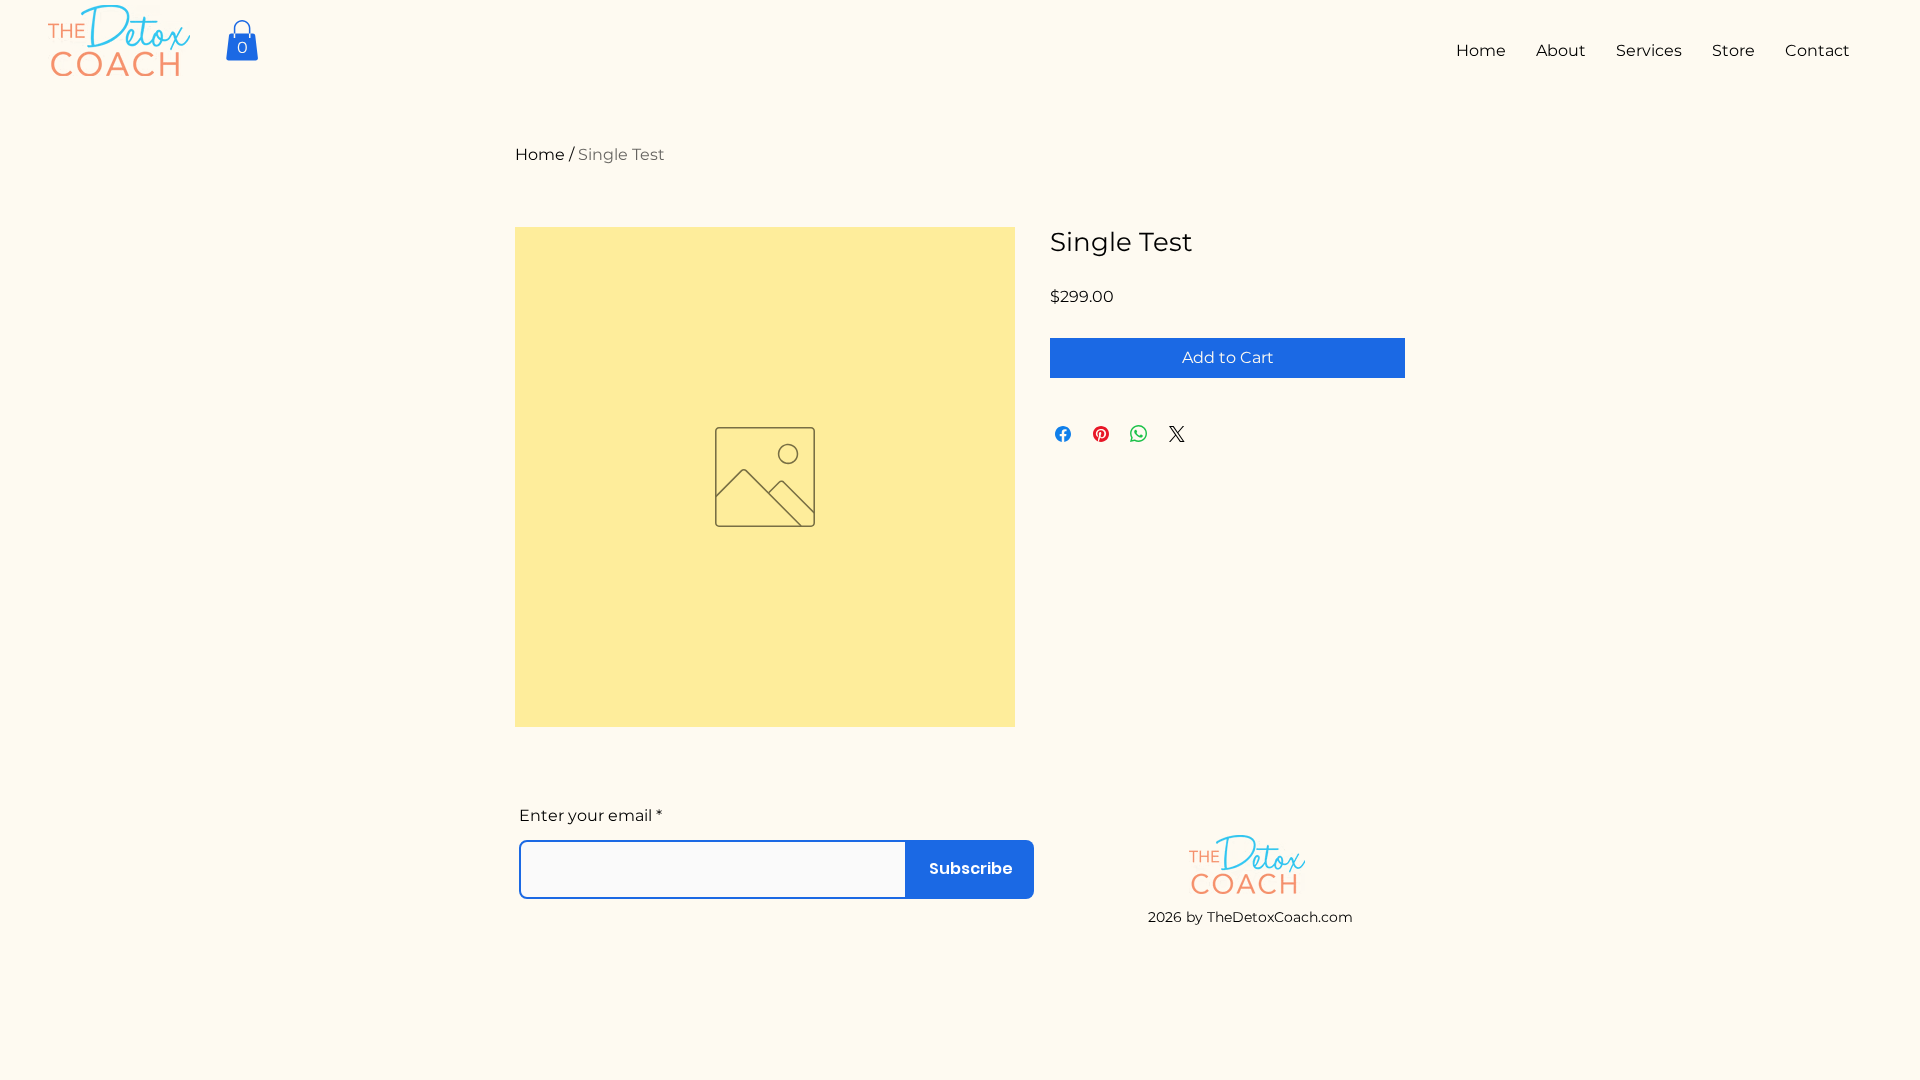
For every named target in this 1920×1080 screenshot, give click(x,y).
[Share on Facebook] (1063, 434)
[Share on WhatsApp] (1139, 434)
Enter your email (585, 816)
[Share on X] (1177, 434)
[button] (242, 40)
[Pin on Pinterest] (1101, 434)
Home (540, 154)
